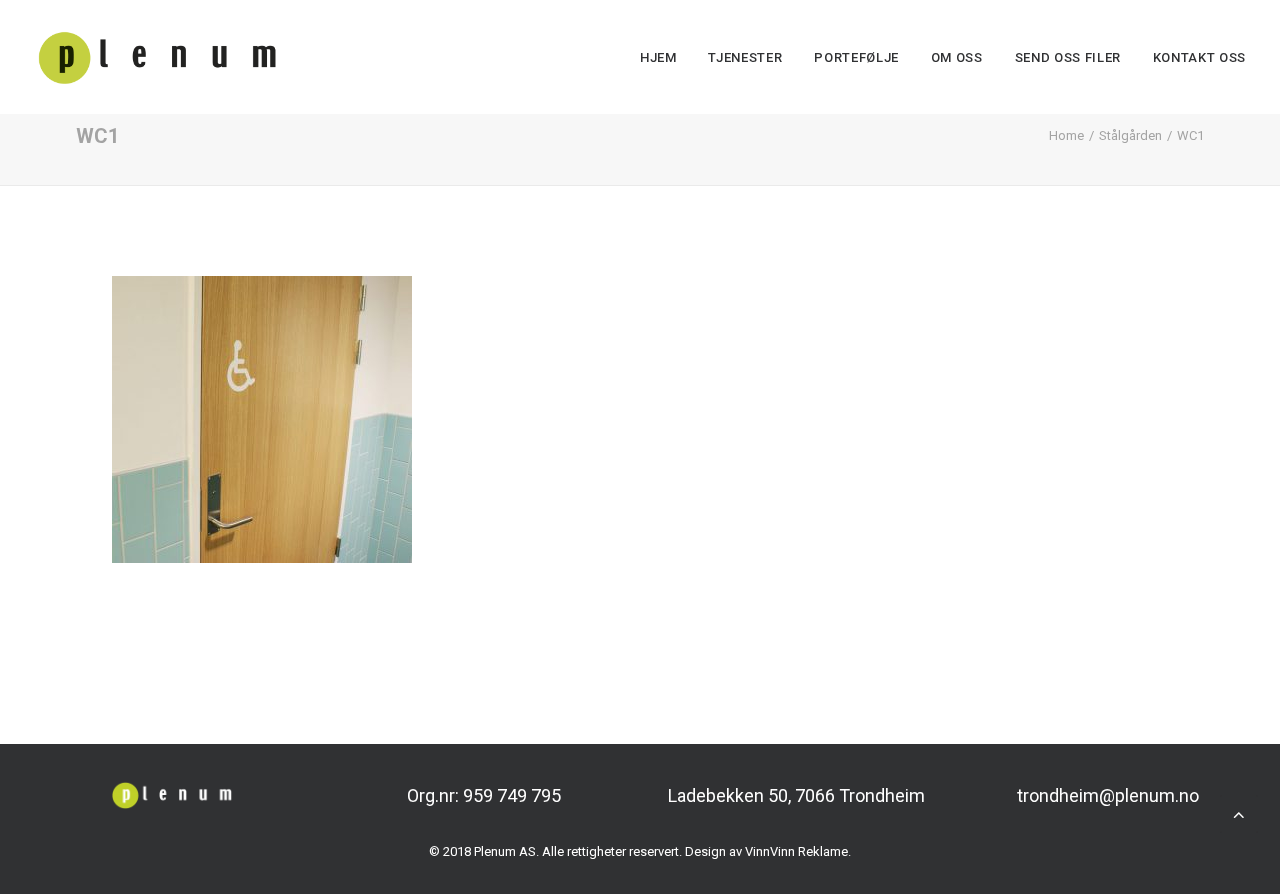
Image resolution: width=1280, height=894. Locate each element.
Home (1066, 135)
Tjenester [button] (745, 57)
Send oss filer (1068, 57)
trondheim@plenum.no (1108, 795)
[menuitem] (665, 57)
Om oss (957, 57)
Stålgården (1130, 135)
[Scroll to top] (1239, 812)
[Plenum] (157, 57)
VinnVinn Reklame (796, 851)
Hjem (658, 57)
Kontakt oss (1199, 57)
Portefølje (856, 57)
